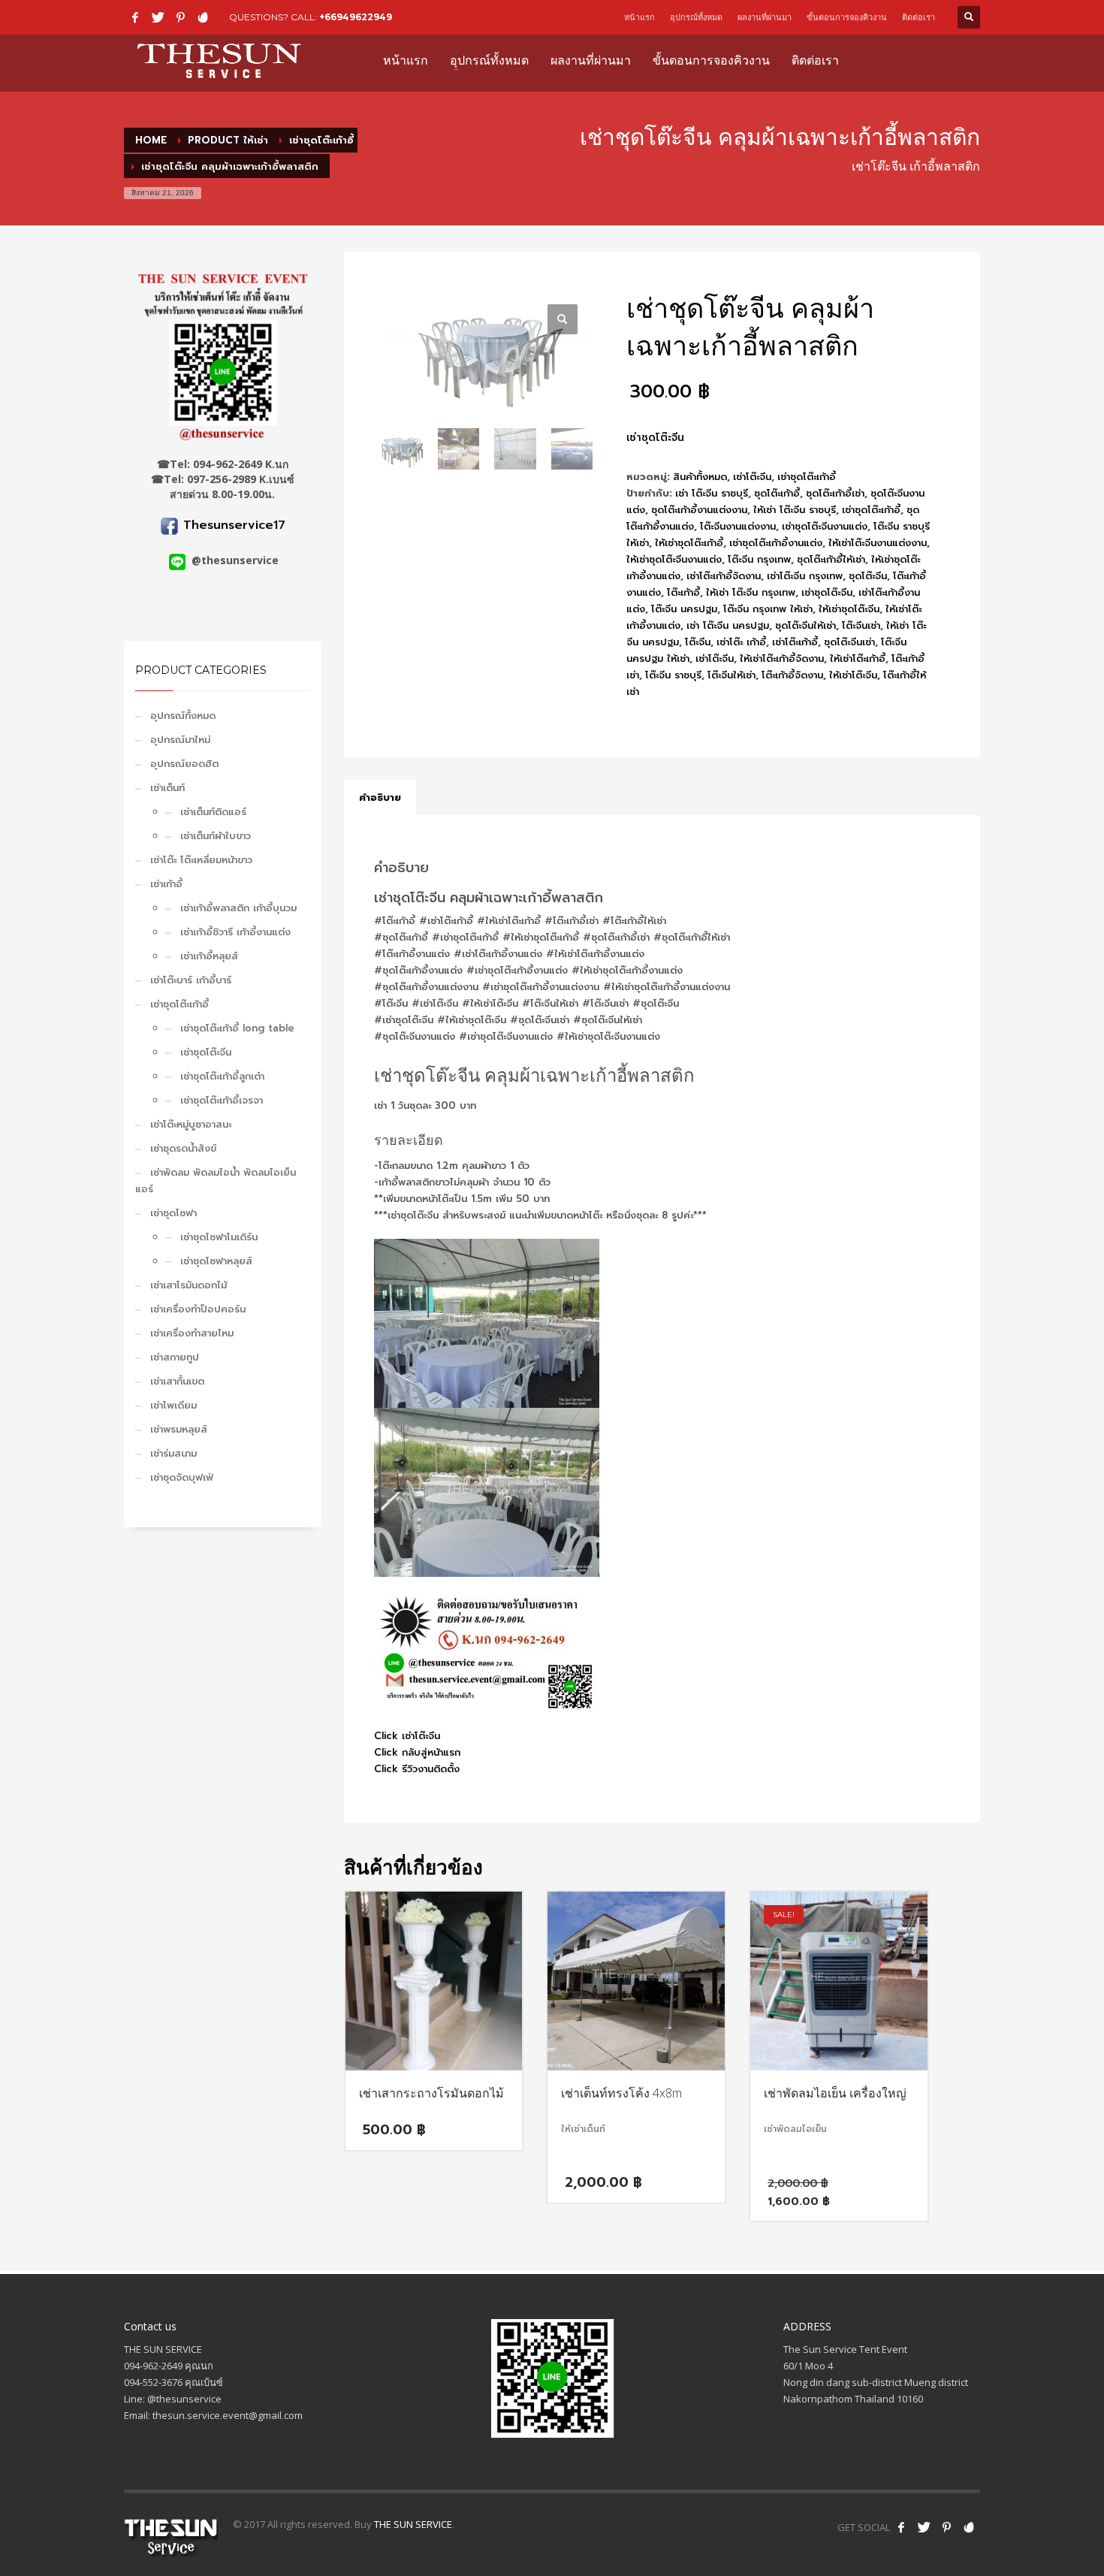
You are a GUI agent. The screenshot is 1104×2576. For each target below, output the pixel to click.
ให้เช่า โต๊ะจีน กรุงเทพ (751, 592)
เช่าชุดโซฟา (173, 1213)
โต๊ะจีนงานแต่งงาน (738, 526)
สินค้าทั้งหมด (700, 477)
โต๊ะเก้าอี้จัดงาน (792, 675)
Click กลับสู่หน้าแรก (417, 1752)
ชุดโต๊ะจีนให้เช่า (805, 625)
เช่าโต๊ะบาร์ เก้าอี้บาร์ (191, 980)
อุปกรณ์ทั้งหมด (696, 17)
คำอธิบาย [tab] (380, 797)
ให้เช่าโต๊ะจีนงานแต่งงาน (878, 543)
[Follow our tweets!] (924, 2527)
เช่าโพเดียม (173, 1405)
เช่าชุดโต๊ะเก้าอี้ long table (237, 1028)
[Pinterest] (180, 17)
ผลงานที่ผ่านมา (765, 17)
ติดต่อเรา (918, 17)
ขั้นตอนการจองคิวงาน (847, 17)
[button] (563, 319)
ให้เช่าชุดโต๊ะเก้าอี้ (689, 543)
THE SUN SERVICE (413, 2524)
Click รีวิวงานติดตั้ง (417, 1769)
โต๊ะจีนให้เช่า (731, 675)
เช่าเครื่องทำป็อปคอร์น (198, 1309)
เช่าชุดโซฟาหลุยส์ (216, 1261)
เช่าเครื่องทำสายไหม (192, 1333)
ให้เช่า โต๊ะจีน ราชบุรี (795, 510)
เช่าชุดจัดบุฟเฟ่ (182, 1477)
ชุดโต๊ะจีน (868, 576)
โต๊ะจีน (698, 642)
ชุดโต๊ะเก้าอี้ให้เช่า (831, 559)
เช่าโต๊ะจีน (752, 477)
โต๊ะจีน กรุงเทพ (759, 559)
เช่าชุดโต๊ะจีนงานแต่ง (825, 526)
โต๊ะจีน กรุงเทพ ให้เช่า (768, 609)
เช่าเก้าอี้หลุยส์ (209, 956)
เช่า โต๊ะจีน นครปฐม (728, 625)
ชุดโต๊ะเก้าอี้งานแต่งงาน (699, 510)
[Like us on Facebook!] (901, 2527)
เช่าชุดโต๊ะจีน (206, 1052)
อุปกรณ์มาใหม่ (180, 740)
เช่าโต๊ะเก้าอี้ (795, 642)
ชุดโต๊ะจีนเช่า (849, 642)
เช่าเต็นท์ (167, 788)
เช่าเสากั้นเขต (177, 1381)
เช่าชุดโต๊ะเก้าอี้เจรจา (222, 1100)
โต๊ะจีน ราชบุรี (673, 675)
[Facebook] (135, 17)
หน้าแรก (639, 17)
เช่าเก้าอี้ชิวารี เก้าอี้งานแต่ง (235, 932)
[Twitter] (158, 17)
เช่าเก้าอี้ (166, 884)
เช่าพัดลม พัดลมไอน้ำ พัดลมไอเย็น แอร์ (216, 1181)
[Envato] (203, 17)
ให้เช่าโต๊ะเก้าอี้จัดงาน (782, 658)
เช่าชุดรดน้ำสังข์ (183, 1148)
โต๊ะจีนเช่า (861, 625)
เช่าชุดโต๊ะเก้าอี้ (179, 1004)
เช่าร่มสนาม (173, 1453)
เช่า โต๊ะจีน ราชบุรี (712, 493)
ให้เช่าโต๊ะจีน (853, 675)
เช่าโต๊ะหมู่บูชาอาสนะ (191, 1124)
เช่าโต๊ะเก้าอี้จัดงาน (724, 576)
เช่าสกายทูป (175, 1357)
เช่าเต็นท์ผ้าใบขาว (216, 836)
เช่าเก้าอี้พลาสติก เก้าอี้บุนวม (238, 908)
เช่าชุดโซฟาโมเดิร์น (219, 1237)
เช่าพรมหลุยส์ (179, 1429)
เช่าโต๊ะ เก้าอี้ (741, 642)
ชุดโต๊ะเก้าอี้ (777, 493)
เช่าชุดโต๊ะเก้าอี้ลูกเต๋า (222, 1076)
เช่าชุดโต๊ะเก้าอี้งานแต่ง (776, 543)
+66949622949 (356, 17)
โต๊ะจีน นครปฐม (684, 609)
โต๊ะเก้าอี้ (683, 592)
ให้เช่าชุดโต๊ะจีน (849, 609)
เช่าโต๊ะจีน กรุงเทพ (805, 576)
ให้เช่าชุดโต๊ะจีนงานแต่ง (674, 559)
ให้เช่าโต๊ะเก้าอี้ (858, 658)
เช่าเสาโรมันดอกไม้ (189, 1285)
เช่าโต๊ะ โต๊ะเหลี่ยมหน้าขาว (201, 860)
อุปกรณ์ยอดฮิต (184, 764)
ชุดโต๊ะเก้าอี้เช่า (835, 493)
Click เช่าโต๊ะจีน (407, 1736)
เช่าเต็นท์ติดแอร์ (213, 812)
